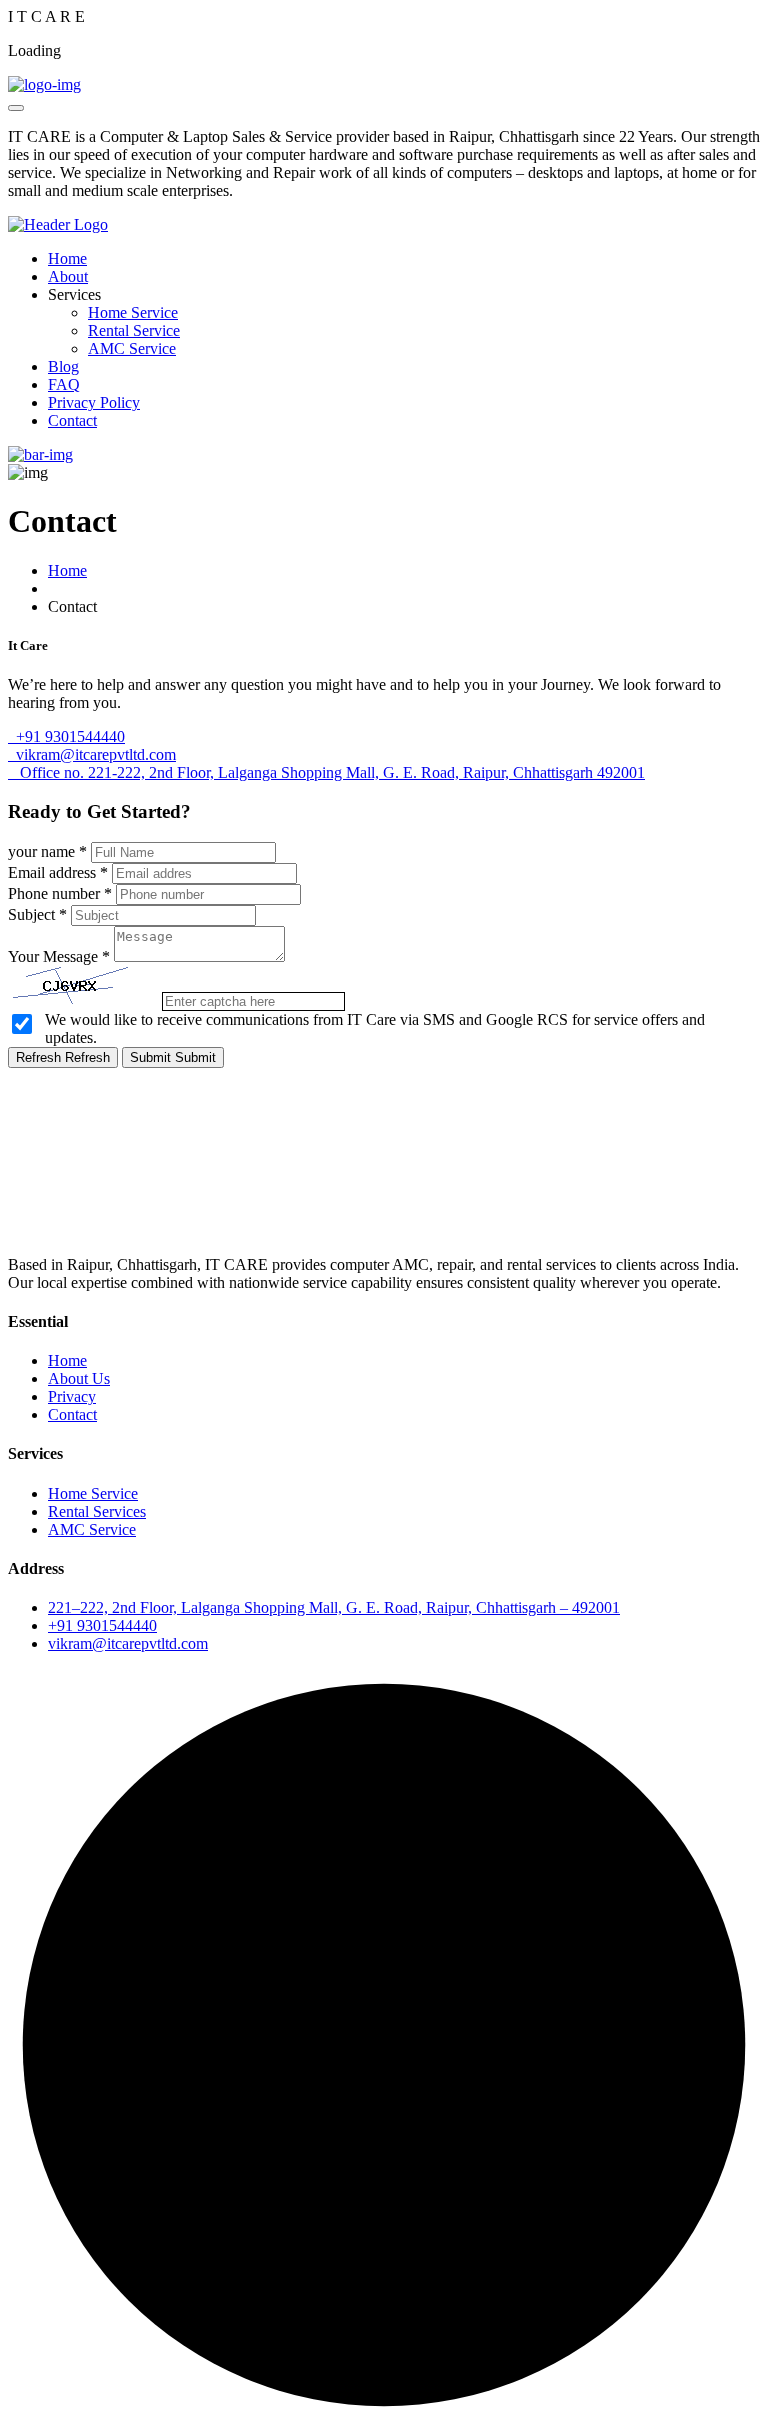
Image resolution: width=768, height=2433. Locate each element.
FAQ (64, 384)
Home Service (133, 312)
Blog (63, 366)
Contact (72, 420)
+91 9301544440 (66, 736)
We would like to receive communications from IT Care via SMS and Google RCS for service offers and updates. (375, 1028)
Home (67, 258)
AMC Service (132, 348)
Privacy (72, 1396)
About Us (79, 1378)
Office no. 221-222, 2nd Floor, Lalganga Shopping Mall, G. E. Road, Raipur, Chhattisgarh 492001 (326, 772)
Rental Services (97, 1511)
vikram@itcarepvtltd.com (92, 754)
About (68, 276)
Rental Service (134, 330)
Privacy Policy (94, 402)
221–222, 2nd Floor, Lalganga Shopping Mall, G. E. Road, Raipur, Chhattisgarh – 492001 (334, 1607)
